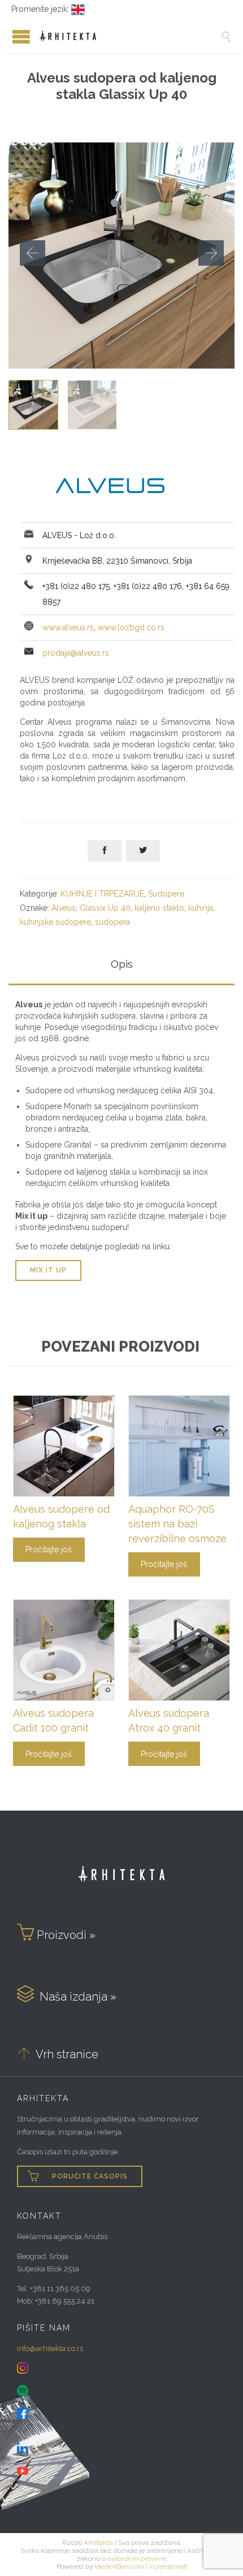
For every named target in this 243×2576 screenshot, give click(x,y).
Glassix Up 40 (105, 908)
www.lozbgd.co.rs (131, 627)
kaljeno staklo (159, 908)
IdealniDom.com (119, 2566)
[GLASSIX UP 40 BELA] (92, 405)
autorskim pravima (137, 2558)
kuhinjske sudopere (55, 922)
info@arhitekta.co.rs (50, 2348)
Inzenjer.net (168, 2566)
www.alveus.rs (68, 627)
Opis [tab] (122, 964)
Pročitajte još (49, 1549)
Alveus (64, 908)
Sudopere (166, 894)
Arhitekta (98, 2543)
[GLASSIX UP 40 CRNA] (33, 405)
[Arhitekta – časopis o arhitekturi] (130, 36)
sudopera (112, 922)
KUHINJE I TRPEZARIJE (102, 894)
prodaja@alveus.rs (76, 653)
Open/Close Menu (11, 36)
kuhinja (201, 908)
